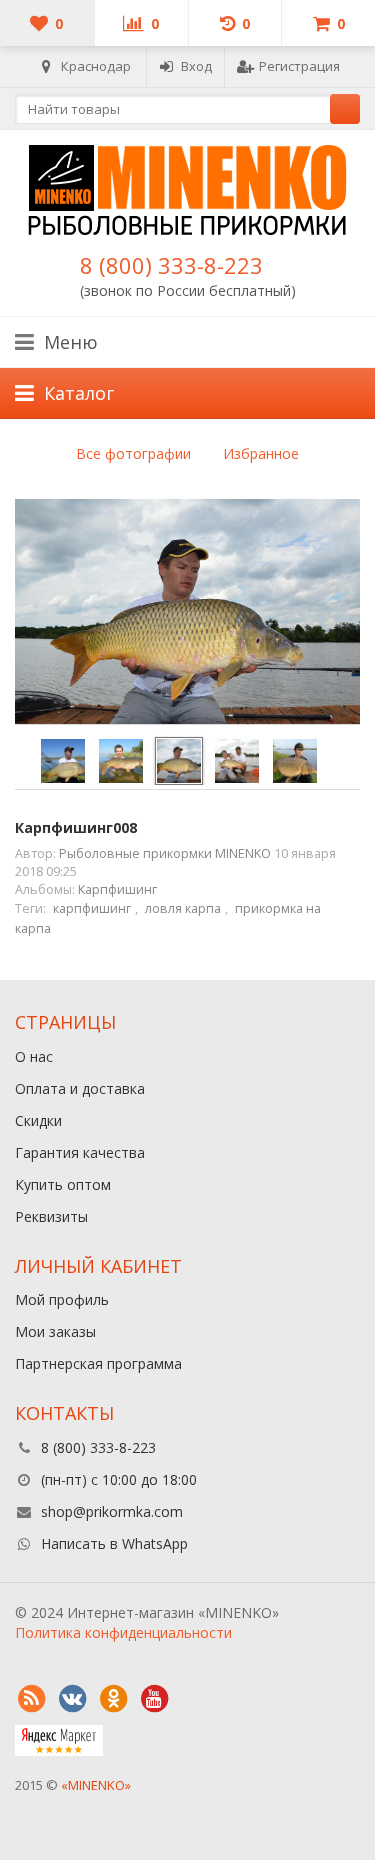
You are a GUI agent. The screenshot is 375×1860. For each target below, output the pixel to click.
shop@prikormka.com (112, 1511)
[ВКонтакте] (72, 1699)
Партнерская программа (98, 1363)
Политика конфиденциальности (123, 1632)
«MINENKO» (96, 1785)
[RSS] (31, 1699)
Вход (196, 66)
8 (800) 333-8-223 (171, 265)
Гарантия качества (80, 1152)
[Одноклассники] (113, 1699)
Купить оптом (63, 1184)
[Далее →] (187, 612)
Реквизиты (51, 1216)
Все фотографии (133, 453)
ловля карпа (183, 908)
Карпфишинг (117, 889)
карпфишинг (92, 908)
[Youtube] (154, 1699)
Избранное (261, 453)
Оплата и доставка (80, 1088)
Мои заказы (55, 1331)
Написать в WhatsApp (114, 1543)
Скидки (38, 1120)
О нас (34, 1056)
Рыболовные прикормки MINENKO (165, 853)
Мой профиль (62, 1299)
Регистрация (299, 66)
